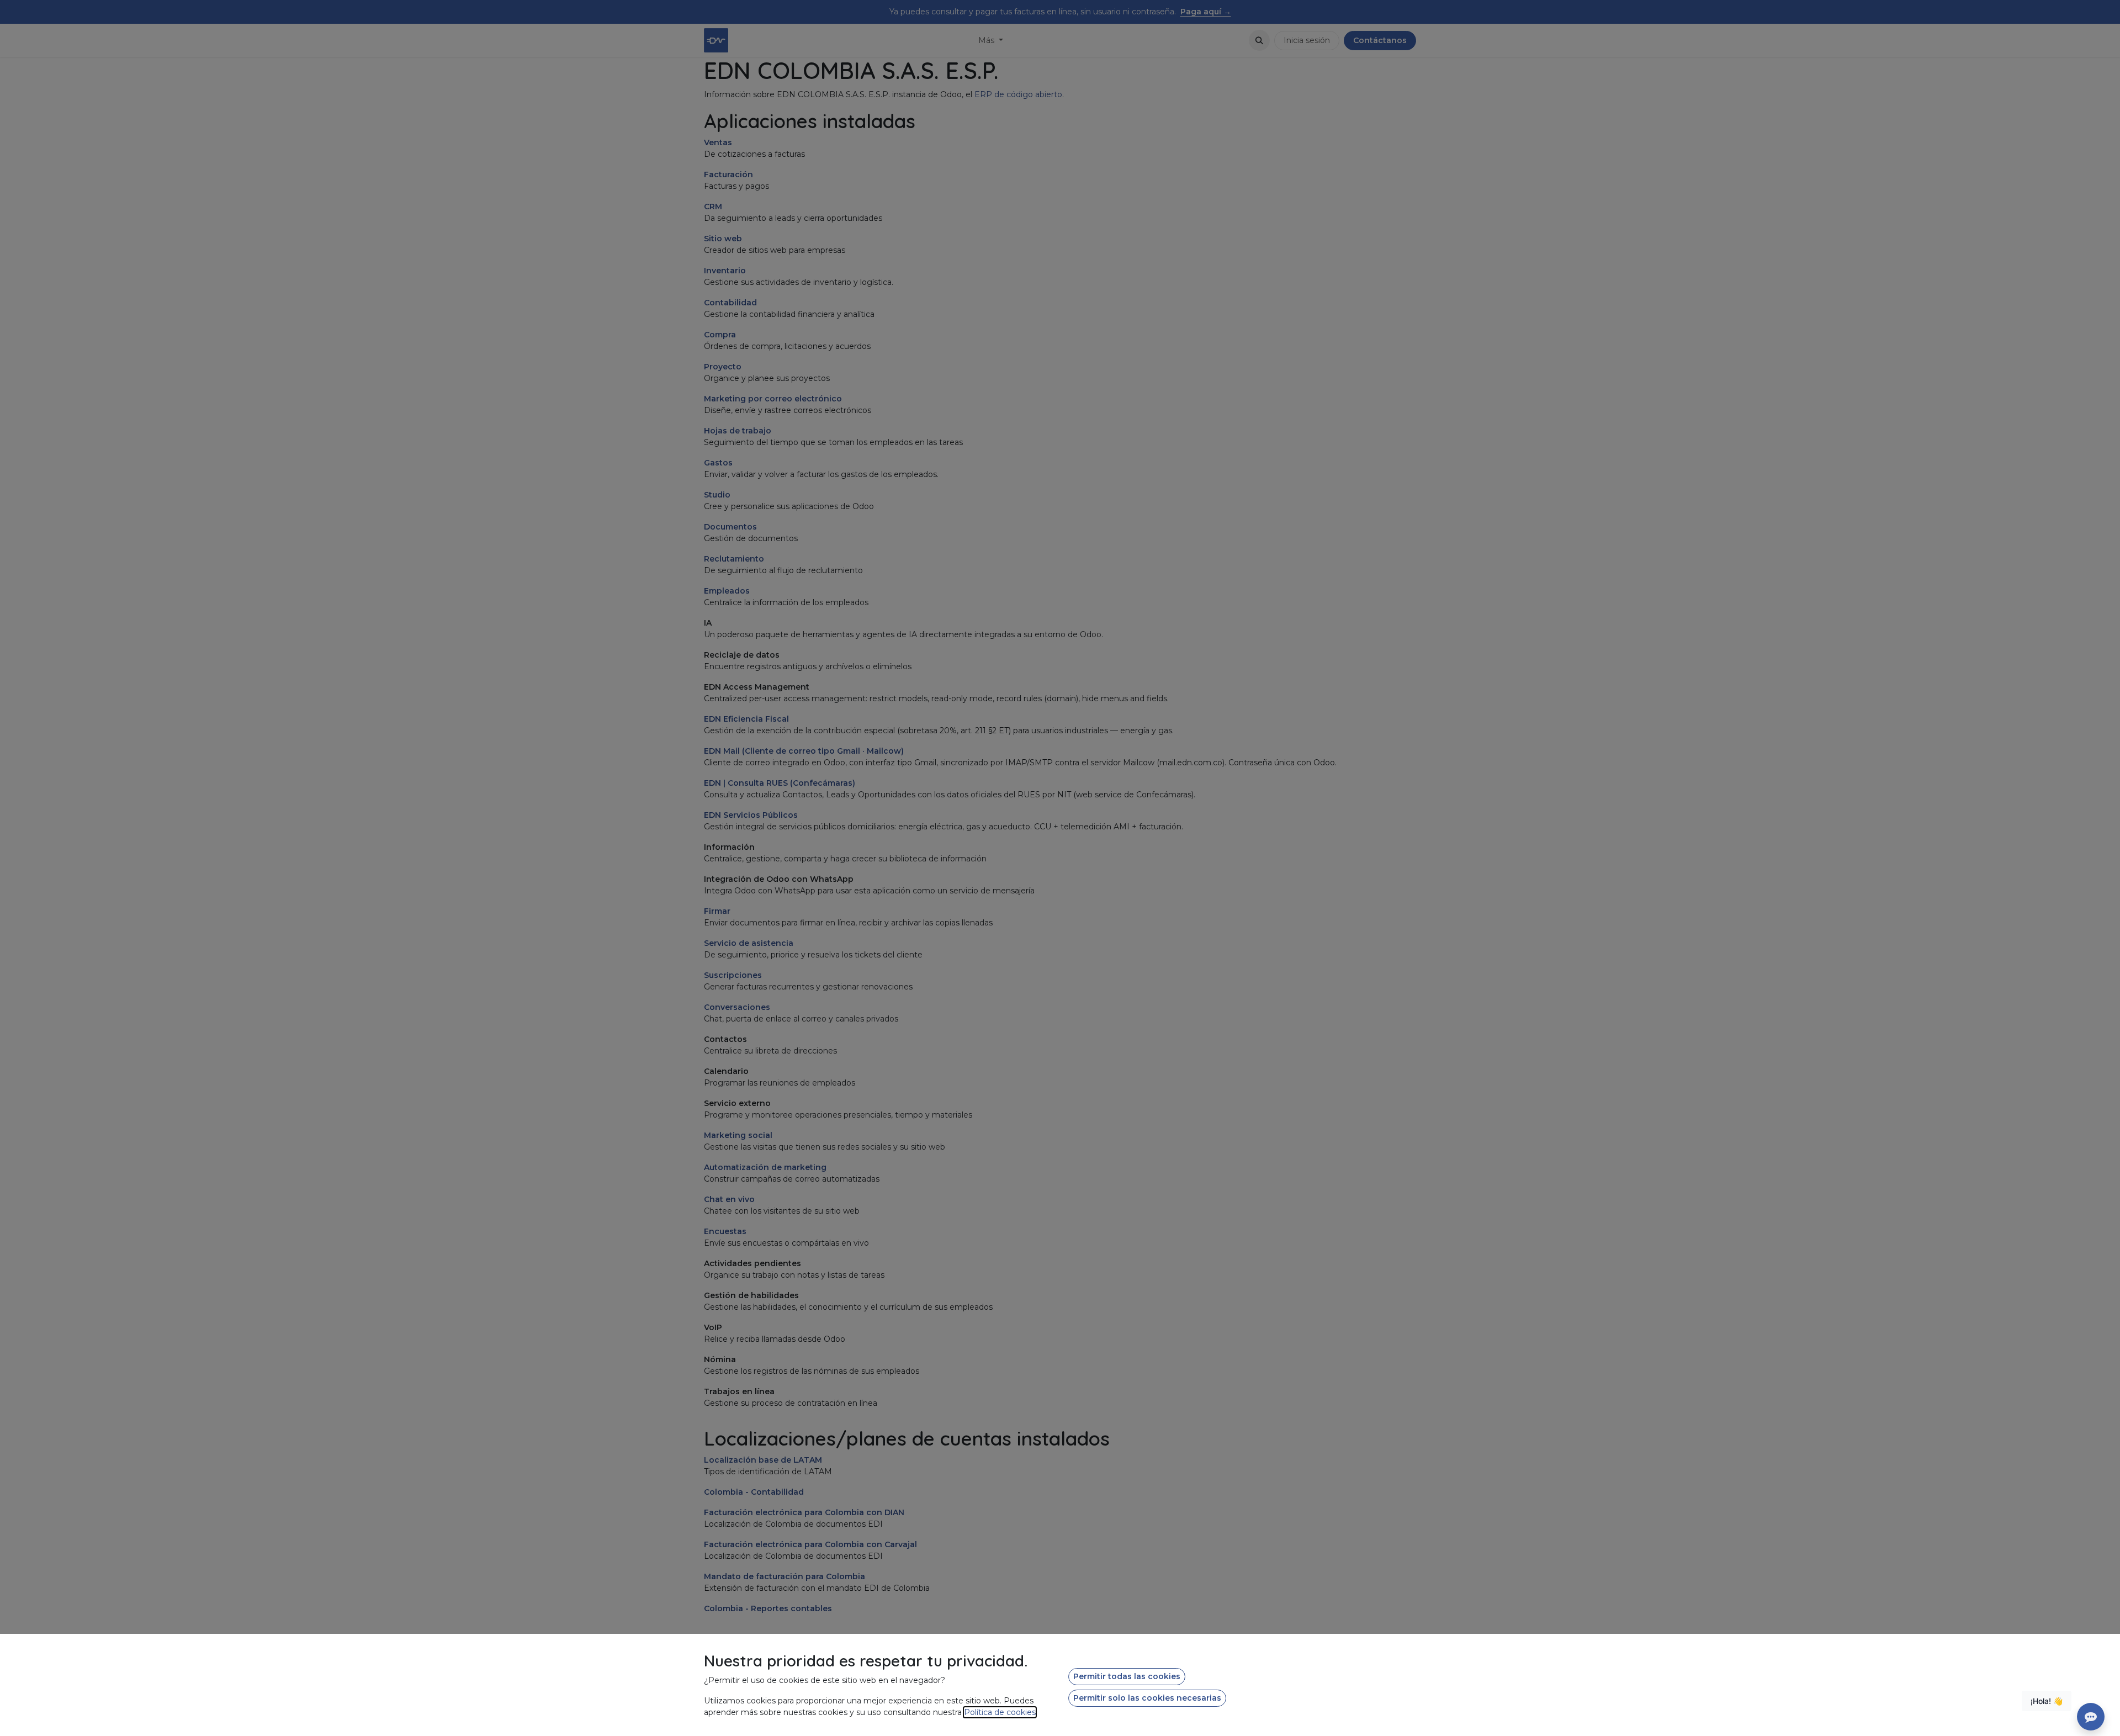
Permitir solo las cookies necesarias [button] (1147, 1698)
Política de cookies (1000, 1712)
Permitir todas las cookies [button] (1127, 1676)
